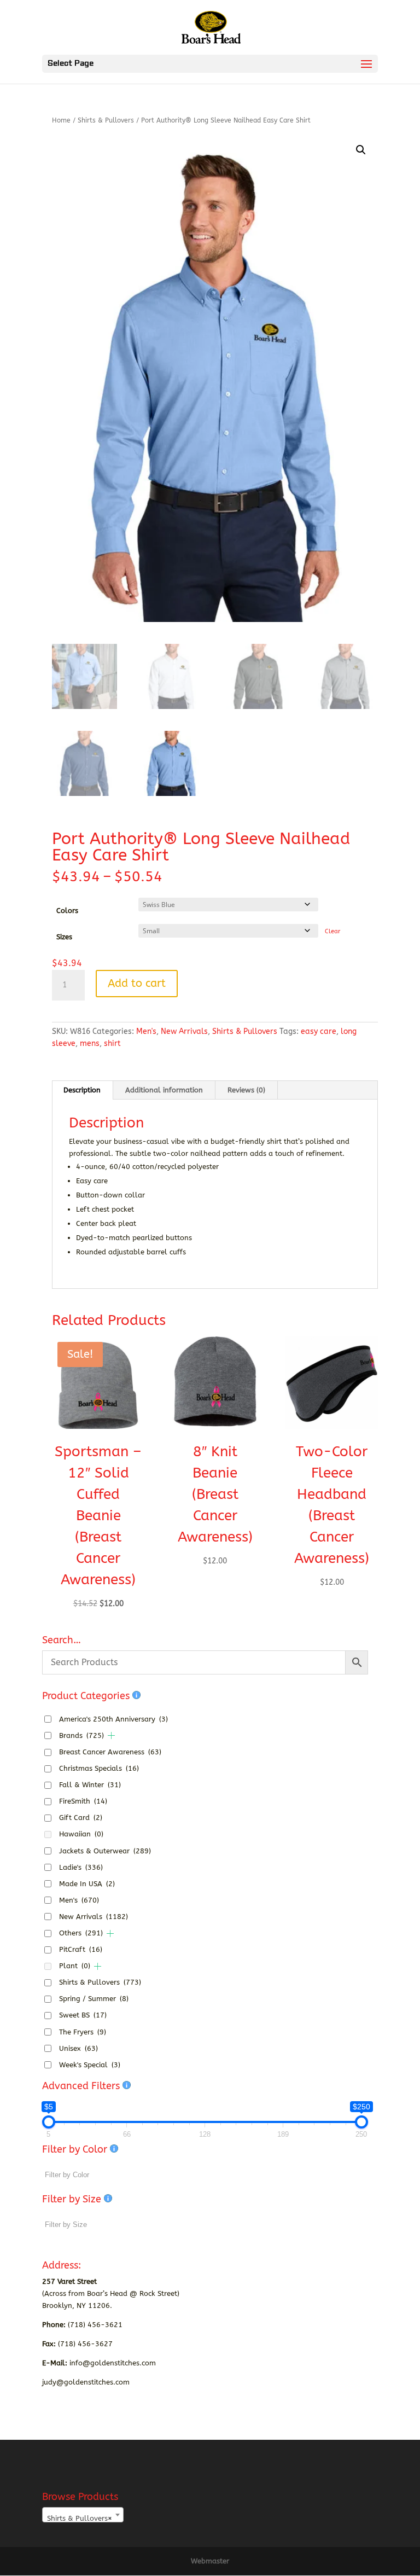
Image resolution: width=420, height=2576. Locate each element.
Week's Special (90, 2065)
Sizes (64, 937)
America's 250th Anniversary (113, 1719)
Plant (75, 1966)
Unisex (78, 2048)
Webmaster (210, 2561)
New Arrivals (184, 1031)
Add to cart (137, 983)
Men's (146, 1031)
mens (90, 1043)
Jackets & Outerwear (105, 1851)
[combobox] (83, 2515)
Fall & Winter (90, 1785)
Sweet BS (83, 2015)
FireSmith (83, 1801)
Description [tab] (82, 1090)
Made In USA (87, 1884)
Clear (332, 931)
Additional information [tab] (164, 1090)
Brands (81, 1735)
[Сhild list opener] (111, 1735)
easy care (319, 1031)
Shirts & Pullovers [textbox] (80, 2518)
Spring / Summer (94, 1999)
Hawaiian (81, 1834)
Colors (67, 911)
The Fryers (83, 2032)
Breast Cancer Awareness (110, 1752)
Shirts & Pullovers (106, 120)
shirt (112, 1043)
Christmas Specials (99, 1768)
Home (61, 120)
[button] (361, 150)
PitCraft (81, 1949)
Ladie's (81, 1867)
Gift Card (81, 1818)
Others (81, 1933)
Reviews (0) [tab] (246, 1090)
